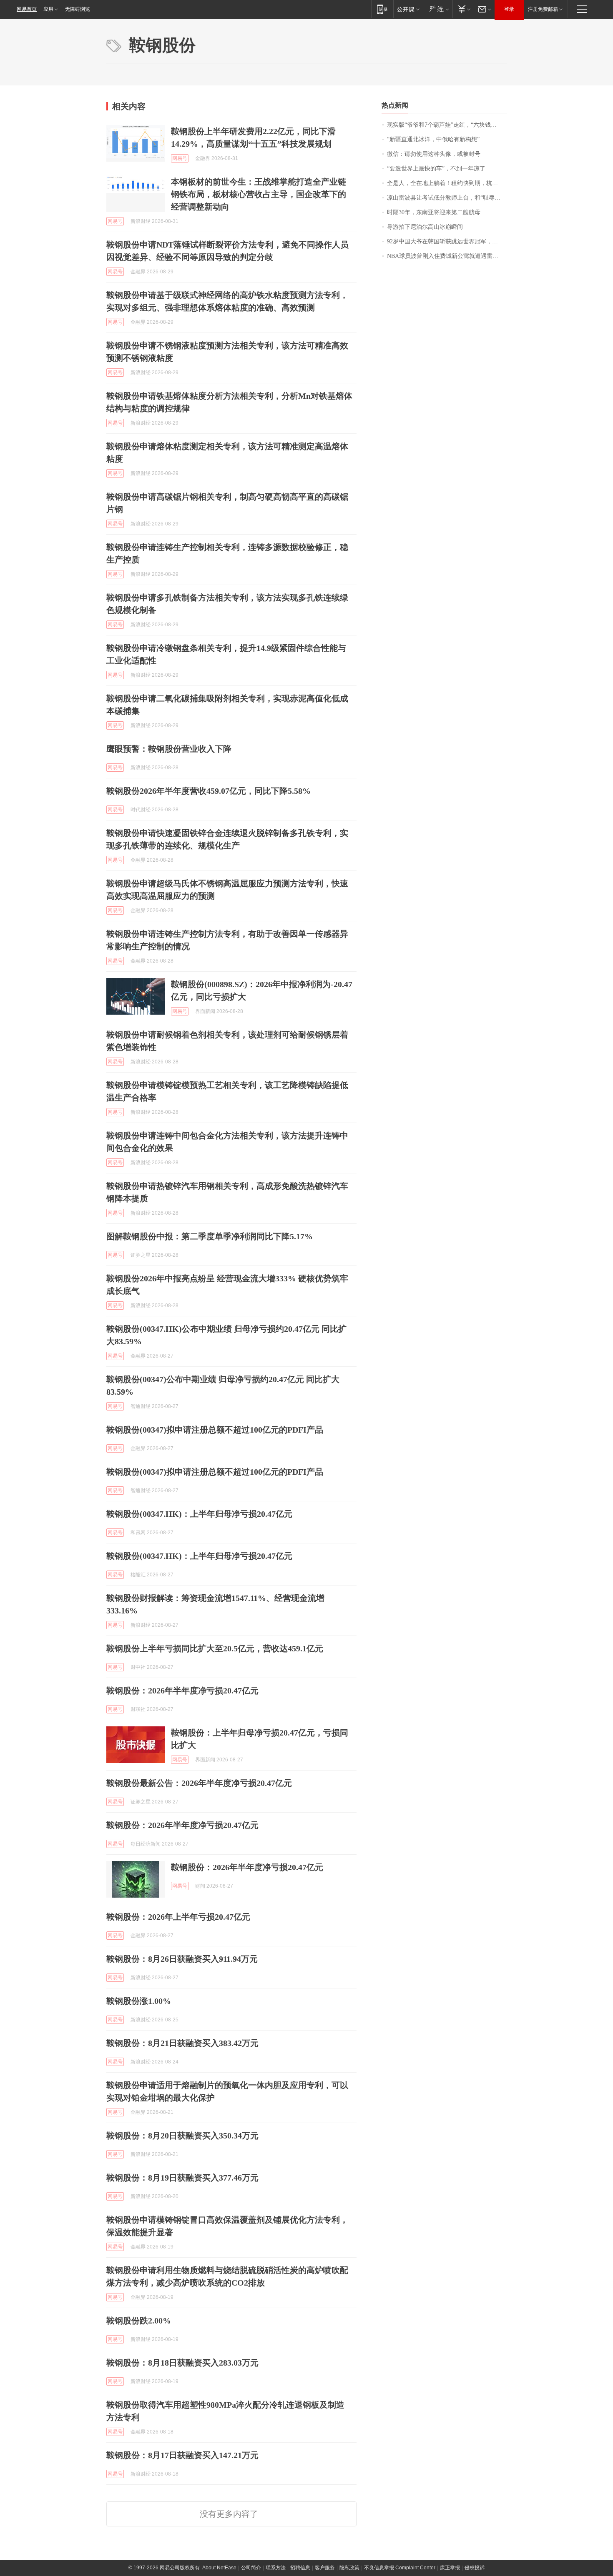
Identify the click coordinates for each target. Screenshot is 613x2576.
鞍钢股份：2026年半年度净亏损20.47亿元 (182, 1691)
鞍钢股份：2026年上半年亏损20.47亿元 (178, 1917)
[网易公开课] (408, 9)
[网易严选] (438, 9)
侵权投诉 (475, 2568)
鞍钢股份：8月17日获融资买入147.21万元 (182, 2455)
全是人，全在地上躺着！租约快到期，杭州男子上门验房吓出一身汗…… (447, 183)
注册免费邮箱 (543, 9)
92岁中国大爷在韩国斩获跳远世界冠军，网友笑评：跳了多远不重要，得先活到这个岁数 (447, 241)
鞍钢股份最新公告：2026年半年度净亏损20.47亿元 (199, 1783)
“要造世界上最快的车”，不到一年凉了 (436, 169)
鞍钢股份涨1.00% (139, 2001)
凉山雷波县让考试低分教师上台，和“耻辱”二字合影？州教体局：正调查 (447, 198)
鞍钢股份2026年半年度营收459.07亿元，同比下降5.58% (209, 791)
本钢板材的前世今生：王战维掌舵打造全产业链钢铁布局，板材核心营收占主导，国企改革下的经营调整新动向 (259, 194)
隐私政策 (349, 2568)
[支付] (463, 9)
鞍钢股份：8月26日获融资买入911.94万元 (182, 1959)
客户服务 (325, 2568)
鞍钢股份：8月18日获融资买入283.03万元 (182, 2363)
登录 (509, 9)
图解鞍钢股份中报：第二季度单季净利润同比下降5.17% (210, 1236)
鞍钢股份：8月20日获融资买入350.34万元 (182, 2136)
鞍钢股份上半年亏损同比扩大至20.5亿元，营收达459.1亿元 (215, 1648)
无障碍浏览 (78, 9)
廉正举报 (450, 2568)
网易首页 (27, 9)
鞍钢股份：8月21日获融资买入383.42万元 (182, 2043)
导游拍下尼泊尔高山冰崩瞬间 (425, 227)
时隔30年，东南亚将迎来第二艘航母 (434, 212)
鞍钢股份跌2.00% (139, 2321)
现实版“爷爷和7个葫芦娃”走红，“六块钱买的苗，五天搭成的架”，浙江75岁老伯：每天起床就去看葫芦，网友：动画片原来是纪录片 (447, 125)
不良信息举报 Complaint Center (400, 2568)
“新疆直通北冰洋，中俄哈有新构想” (433, 139)
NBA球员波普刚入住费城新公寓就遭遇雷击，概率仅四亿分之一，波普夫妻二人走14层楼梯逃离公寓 (447, 256)
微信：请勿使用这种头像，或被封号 (434, 154)
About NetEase (219, 2568)
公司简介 (251, 2568)
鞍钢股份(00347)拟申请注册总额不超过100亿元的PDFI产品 (215, 1430)
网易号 (180, 158)
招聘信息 (300, 2568)
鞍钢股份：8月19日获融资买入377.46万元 (182, 2178)
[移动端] (382, 9)
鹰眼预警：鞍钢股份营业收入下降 (169, 749)
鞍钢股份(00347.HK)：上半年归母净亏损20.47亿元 (199, 1514)
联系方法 (276, 2568)
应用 (48, 9)
